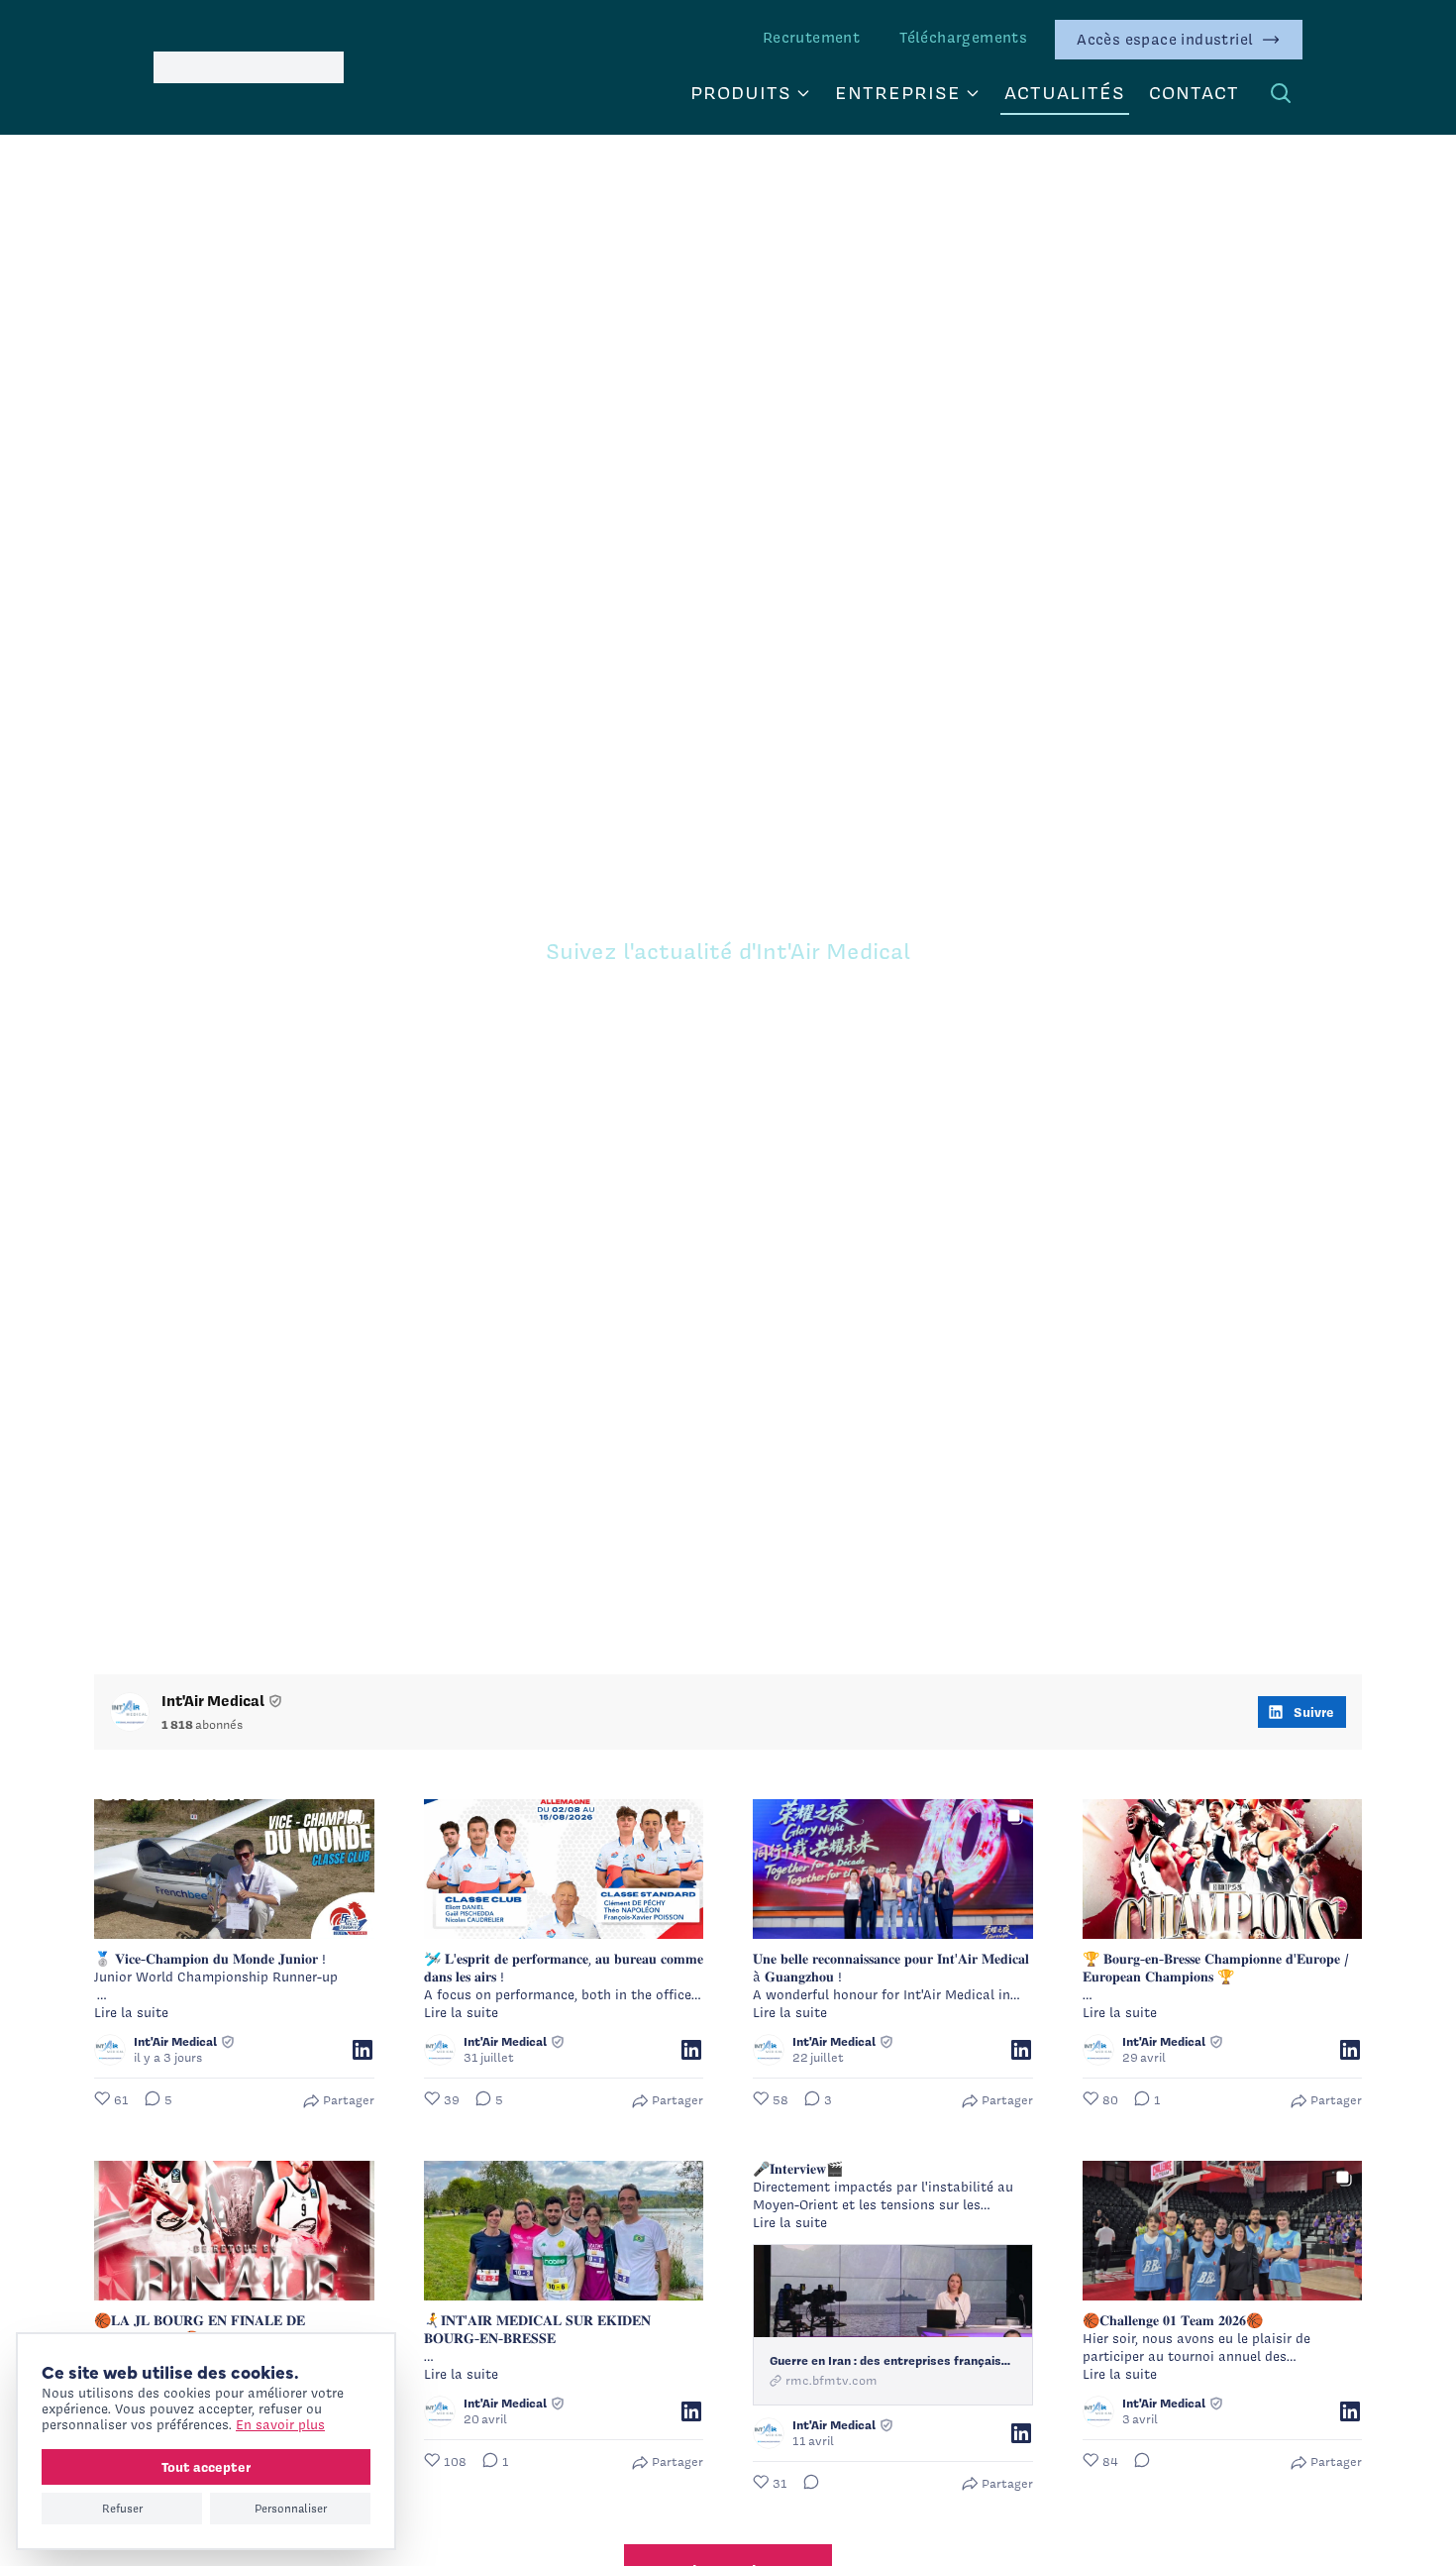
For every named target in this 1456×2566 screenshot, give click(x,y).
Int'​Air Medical (213, 1701)
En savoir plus (280, 2425)
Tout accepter (206, 2467)
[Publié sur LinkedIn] (363, 2050)
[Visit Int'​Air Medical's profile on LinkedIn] (110, 2050)
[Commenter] (805, 2484)
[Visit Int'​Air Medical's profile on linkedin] (130, 1712)
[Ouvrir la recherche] (1281, 93)
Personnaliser (291, 2509)
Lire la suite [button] (131, 2013)
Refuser (122, 2509)
